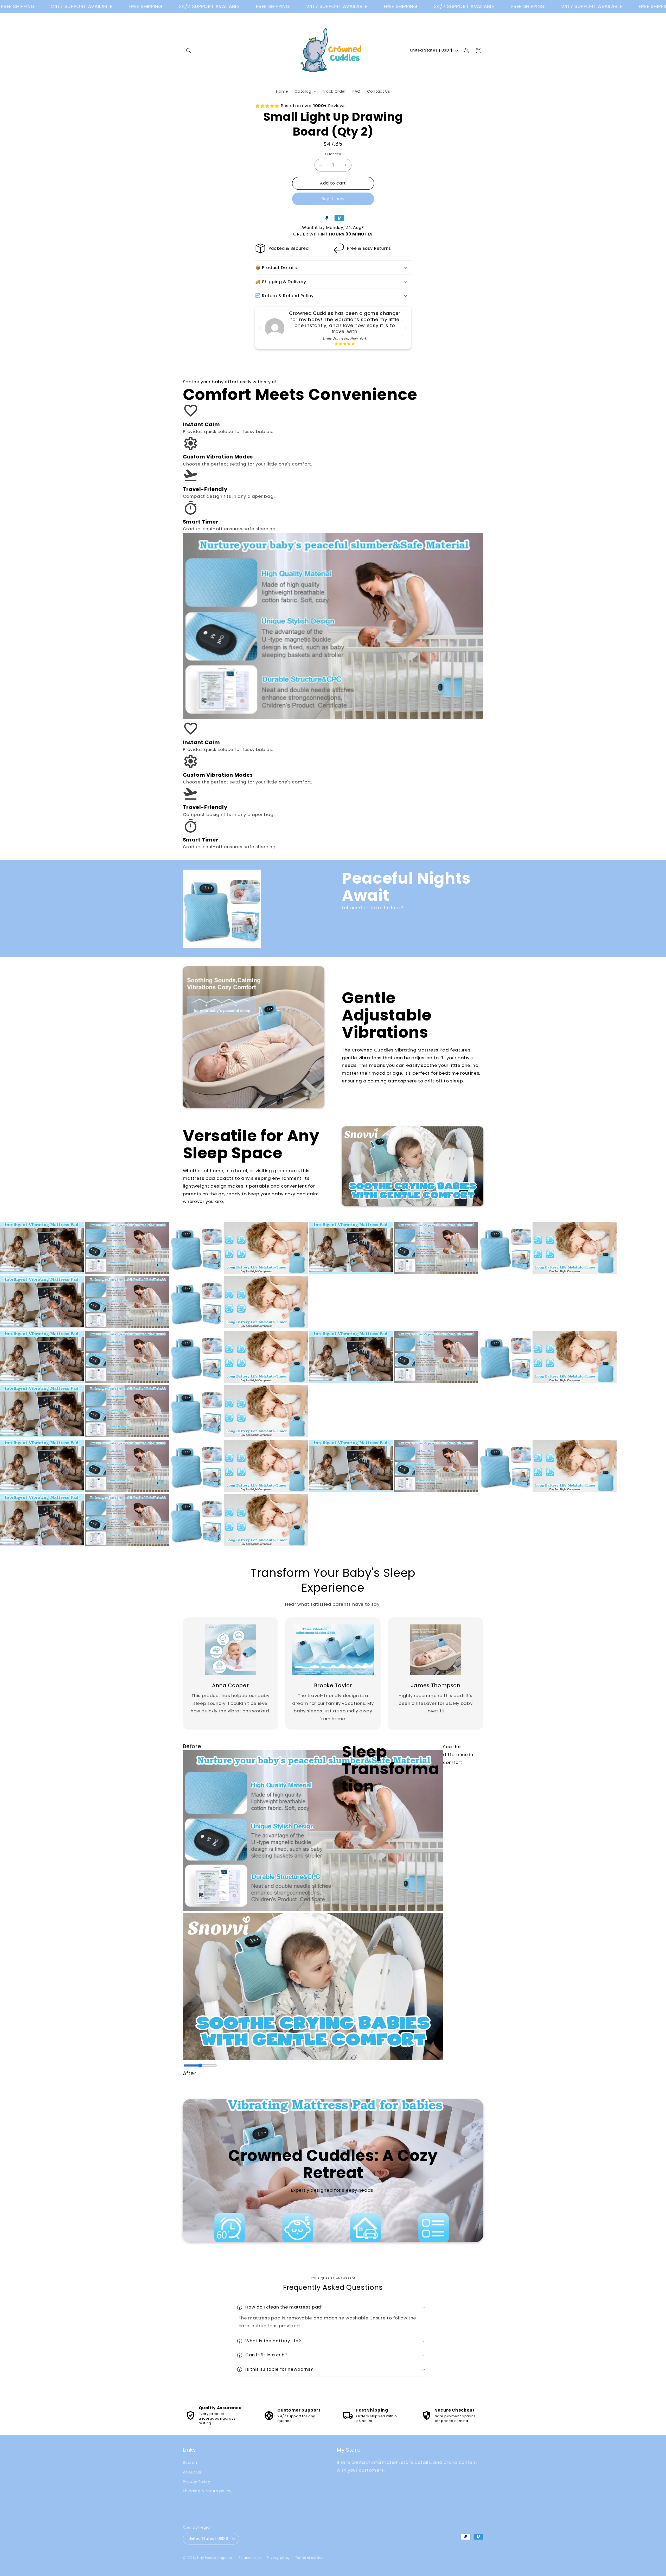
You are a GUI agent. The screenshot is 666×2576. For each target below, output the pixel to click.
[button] (189, 50)
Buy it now (333, 199)
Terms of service (309, 2558)
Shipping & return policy (207, 2491)
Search (190, 2463)
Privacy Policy (197, 2482)
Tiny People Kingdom (214, 2558)
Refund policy (250, 2558)
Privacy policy (278, 2558)
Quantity (333, 154)
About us (192, 2472)
